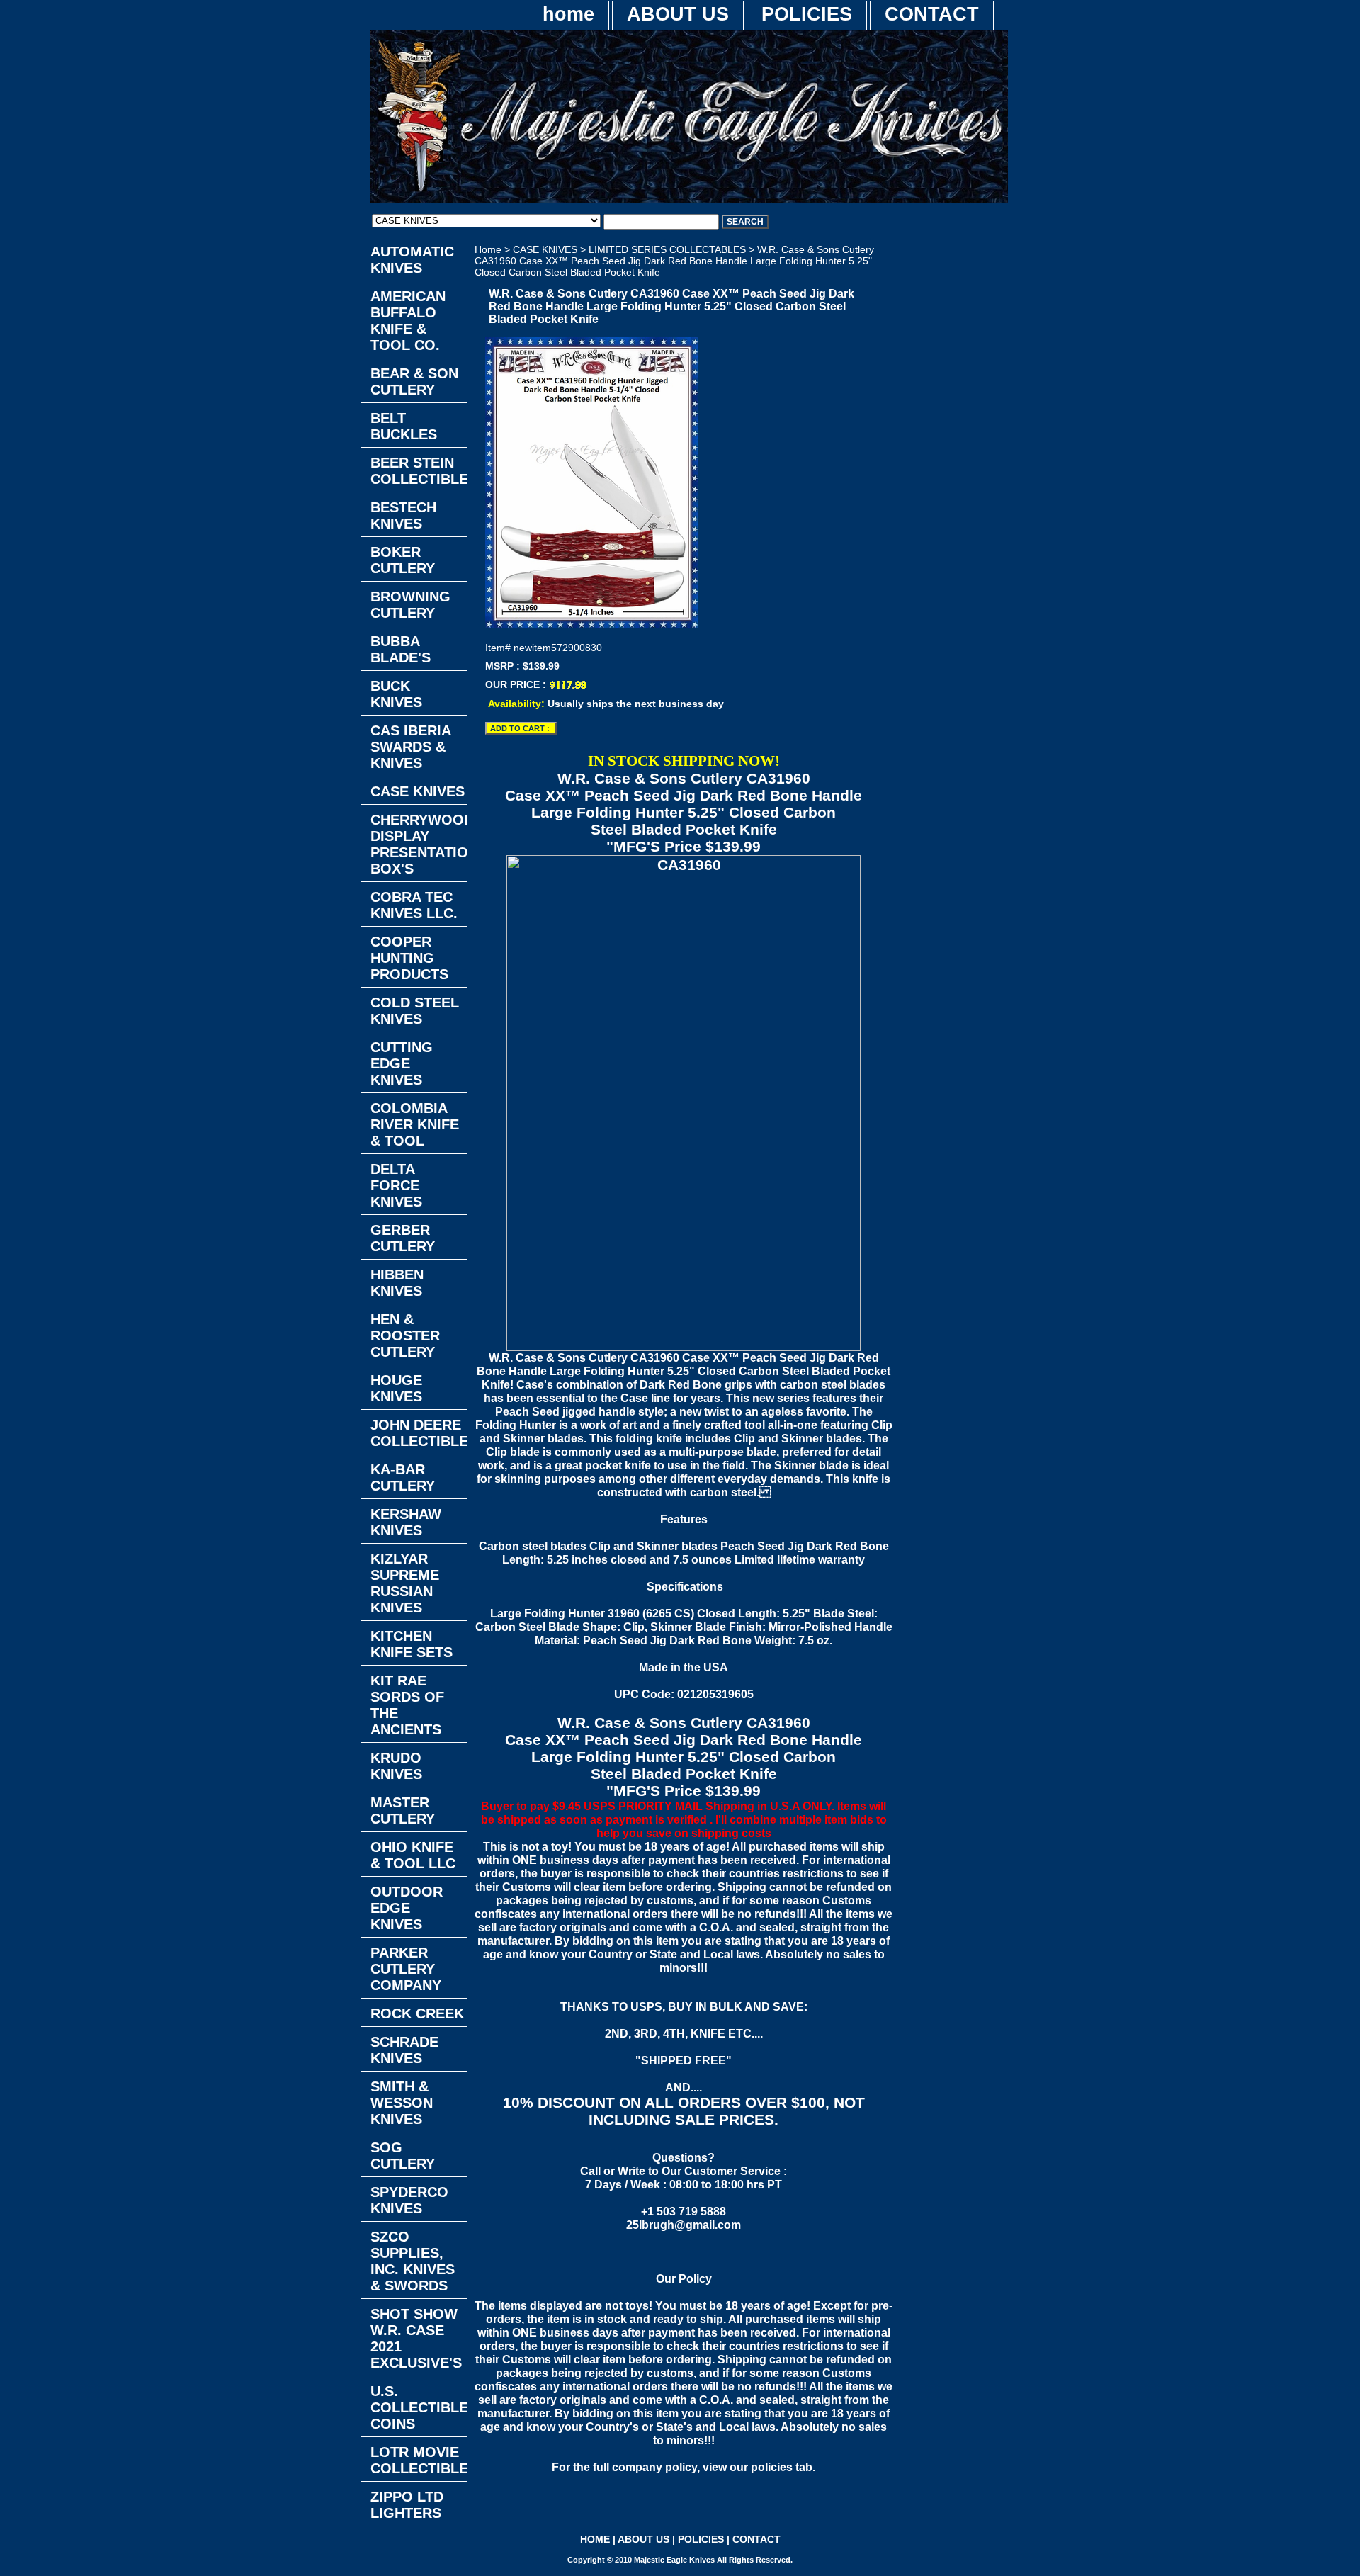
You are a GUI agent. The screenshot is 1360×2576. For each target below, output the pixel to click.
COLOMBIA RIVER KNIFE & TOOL (415, 1124)
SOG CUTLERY (403, 2156)
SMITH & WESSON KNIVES (402, 2103)
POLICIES (807, 14)
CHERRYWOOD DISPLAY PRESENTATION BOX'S (419, 844)
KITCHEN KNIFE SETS (412, 1644)
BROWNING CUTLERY (410, 605)
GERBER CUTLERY (403, 1238)
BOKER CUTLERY (403, 560)
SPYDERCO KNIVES (409, 2200)
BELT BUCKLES (404, 426)
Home (488, 249)
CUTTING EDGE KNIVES (402, 1063)
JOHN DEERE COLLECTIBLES (419, 1433)
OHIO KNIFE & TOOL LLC (413, 1855)
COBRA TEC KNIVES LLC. (414, 905)
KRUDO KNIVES (396, 1766)
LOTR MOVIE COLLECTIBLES (419, 2460)
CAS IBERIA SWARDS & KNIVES (411, 747)
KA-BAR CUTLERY (403, 1478)
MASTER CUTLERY (403, 1810)
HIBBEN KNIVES (397, 1283)
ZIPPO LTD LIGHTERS (407, 2505)
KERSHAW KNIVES (406, 1522)
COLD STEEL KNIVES (415, 1011)
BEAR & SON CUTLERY (414, 382)
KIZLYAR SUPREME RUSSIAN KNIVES (405, 1583)
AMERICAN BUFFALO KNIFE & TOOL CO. (408, 321)
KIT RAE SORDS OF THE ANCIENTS (407, 1705)
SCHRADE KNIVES (404, 2050)
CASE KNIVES (545, 249)
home (568, 14)
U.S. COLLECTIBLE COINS (419, 2407)
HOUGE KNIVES (396, 1388)
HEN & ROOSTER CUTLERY (405, 1335)
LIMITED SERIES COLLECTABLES (667, 249)
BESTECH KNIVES (403, 515)
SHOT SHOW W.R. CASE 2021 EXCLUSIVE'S (416, 2338)
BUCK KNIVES (396, 694)
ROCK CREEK (417, 2013)
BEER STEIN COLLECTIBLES (419, 471)
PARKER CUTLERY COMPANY (406, 1969)
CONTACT (932, 14)
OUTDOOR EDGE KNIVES (407, 1908)
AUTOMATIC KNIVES (412, 260)
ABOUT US (678, 14)
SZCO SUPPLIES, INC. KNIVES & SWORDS (413, 2261)
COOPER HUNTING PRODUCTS (409, 958)
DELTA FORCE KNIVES (396, 1185)
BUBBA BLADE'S (401, 649)
